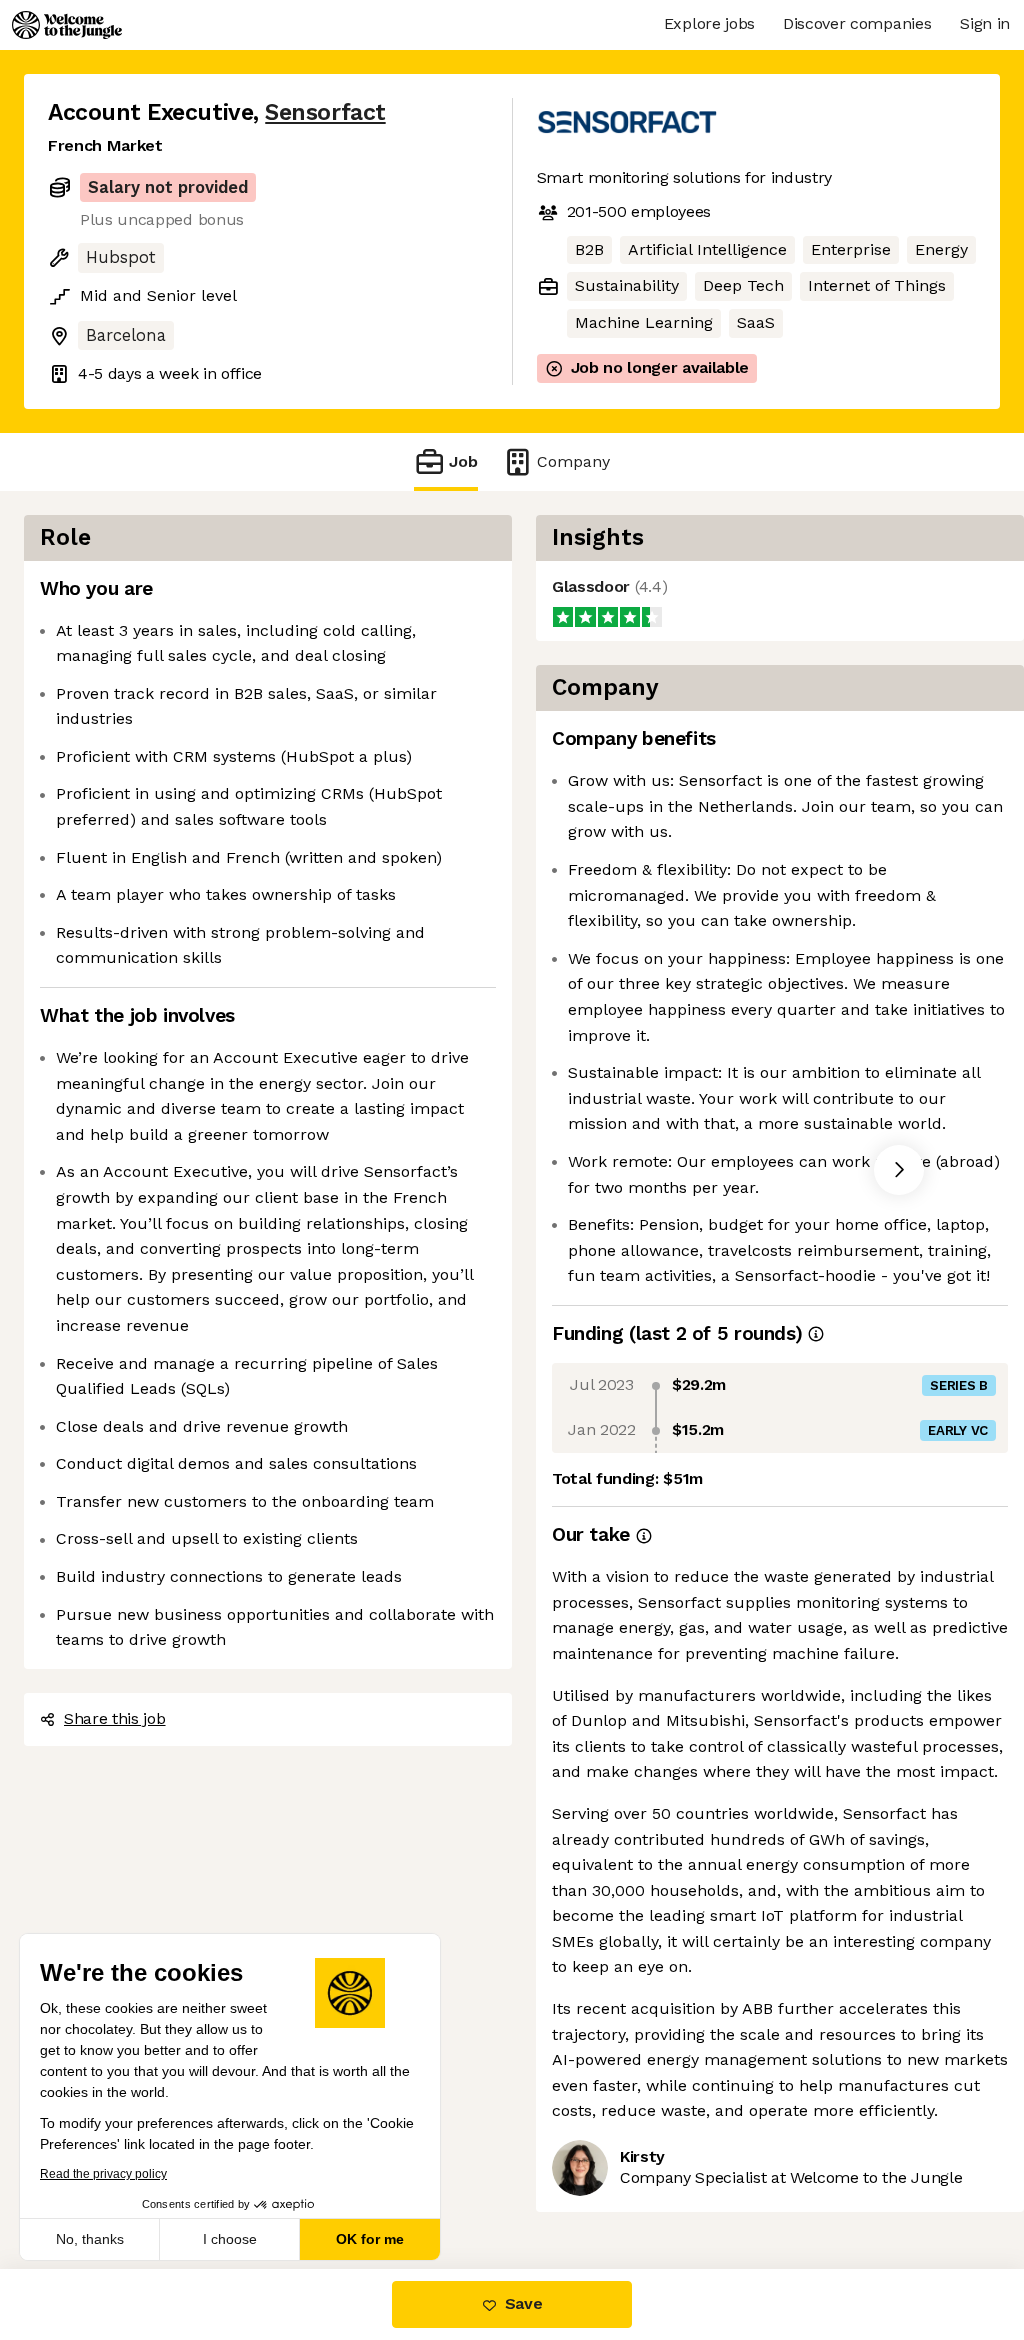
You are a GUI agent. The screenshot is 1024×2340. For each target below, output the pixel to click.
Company (573, 461)
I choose (230, 2239)
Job (463, 461)
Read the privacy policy (103, 2174)
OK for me (370, 2239)
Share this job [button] (115, 1718)
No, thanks (90, 2239)
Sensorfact (325, 112)
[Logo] (67, 25)
